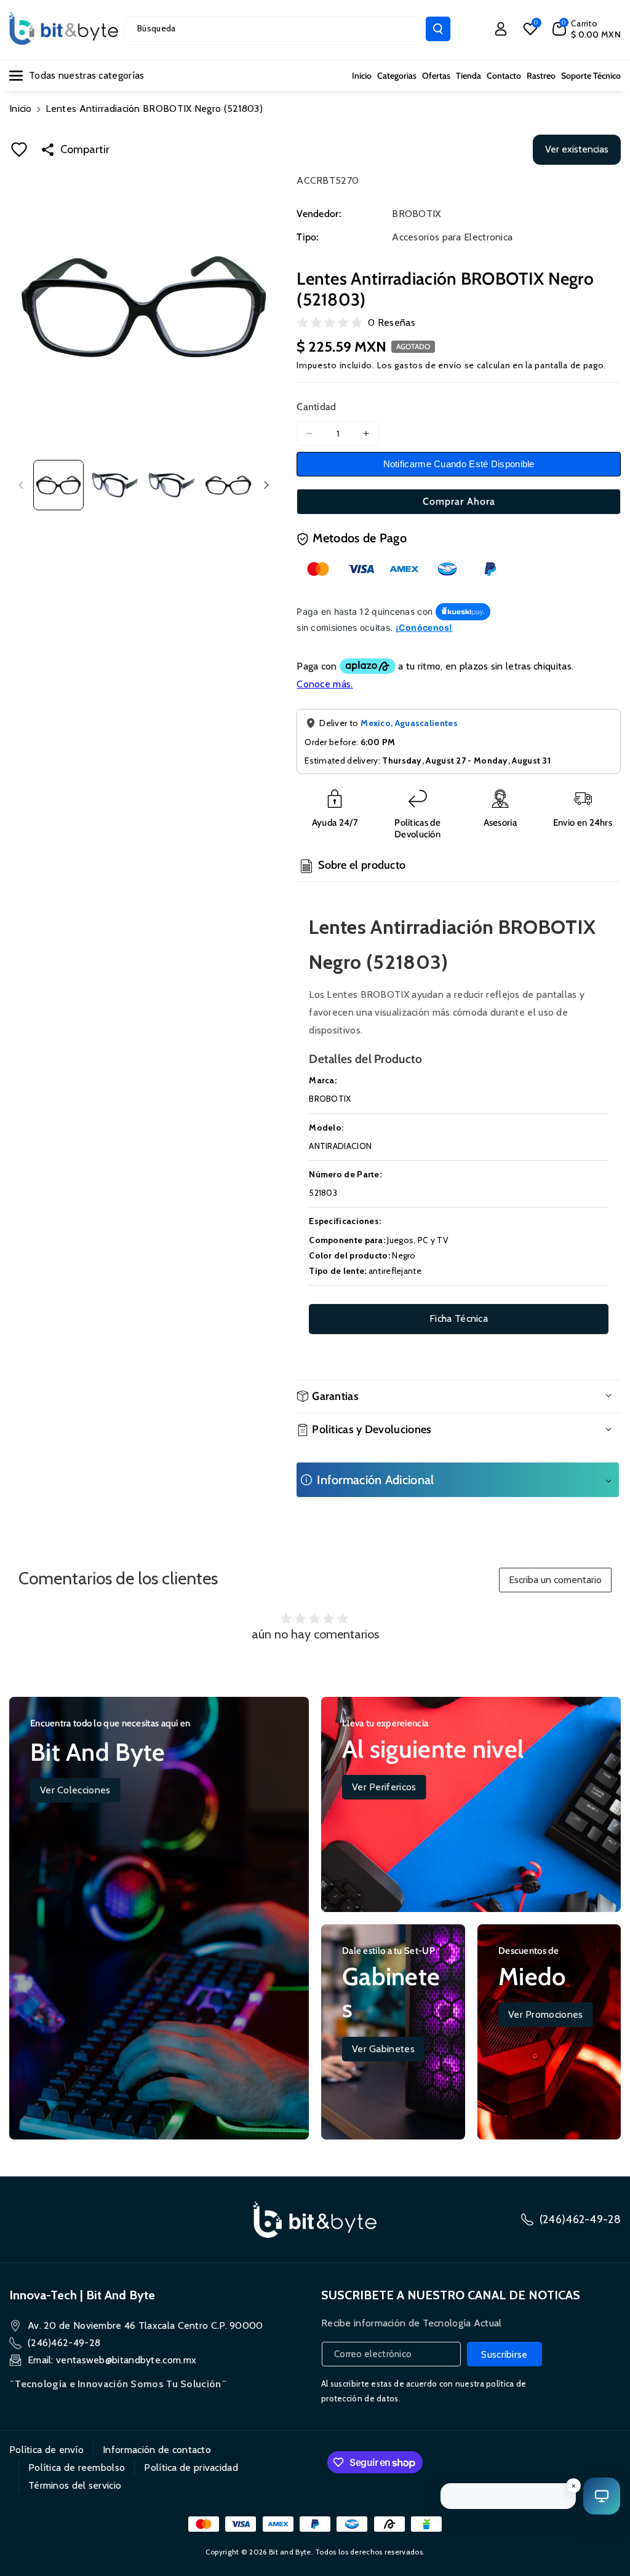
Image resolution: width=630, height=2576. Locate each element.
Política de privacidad (191, 2467)
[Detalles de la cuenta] (501, 29)
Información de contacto (157, 2450)
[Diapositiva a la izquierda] (21, 485)
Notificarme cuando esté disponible (459, 464)
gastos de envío (428, 365)
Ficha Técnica (459, 1318)
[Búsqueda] (438, 29)
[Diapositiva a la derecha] (266, 485)
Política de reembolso (77, 2467)
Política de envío (46, 2450)
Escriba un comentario (555, 1580)
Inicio (21, 109)
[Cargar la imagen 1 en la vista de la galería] (58, 485)
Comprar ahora (459, 501)
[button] (587, 29)
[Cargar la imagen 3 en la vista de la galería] (172, 485)
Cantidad (316, 407)
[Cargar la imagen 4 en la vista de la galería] (228, 485)
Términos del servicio (75, 2485)
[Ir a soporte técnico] (602, 2496)
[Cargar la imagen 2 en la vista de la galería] (115, 485)
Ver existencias (577, 149)
